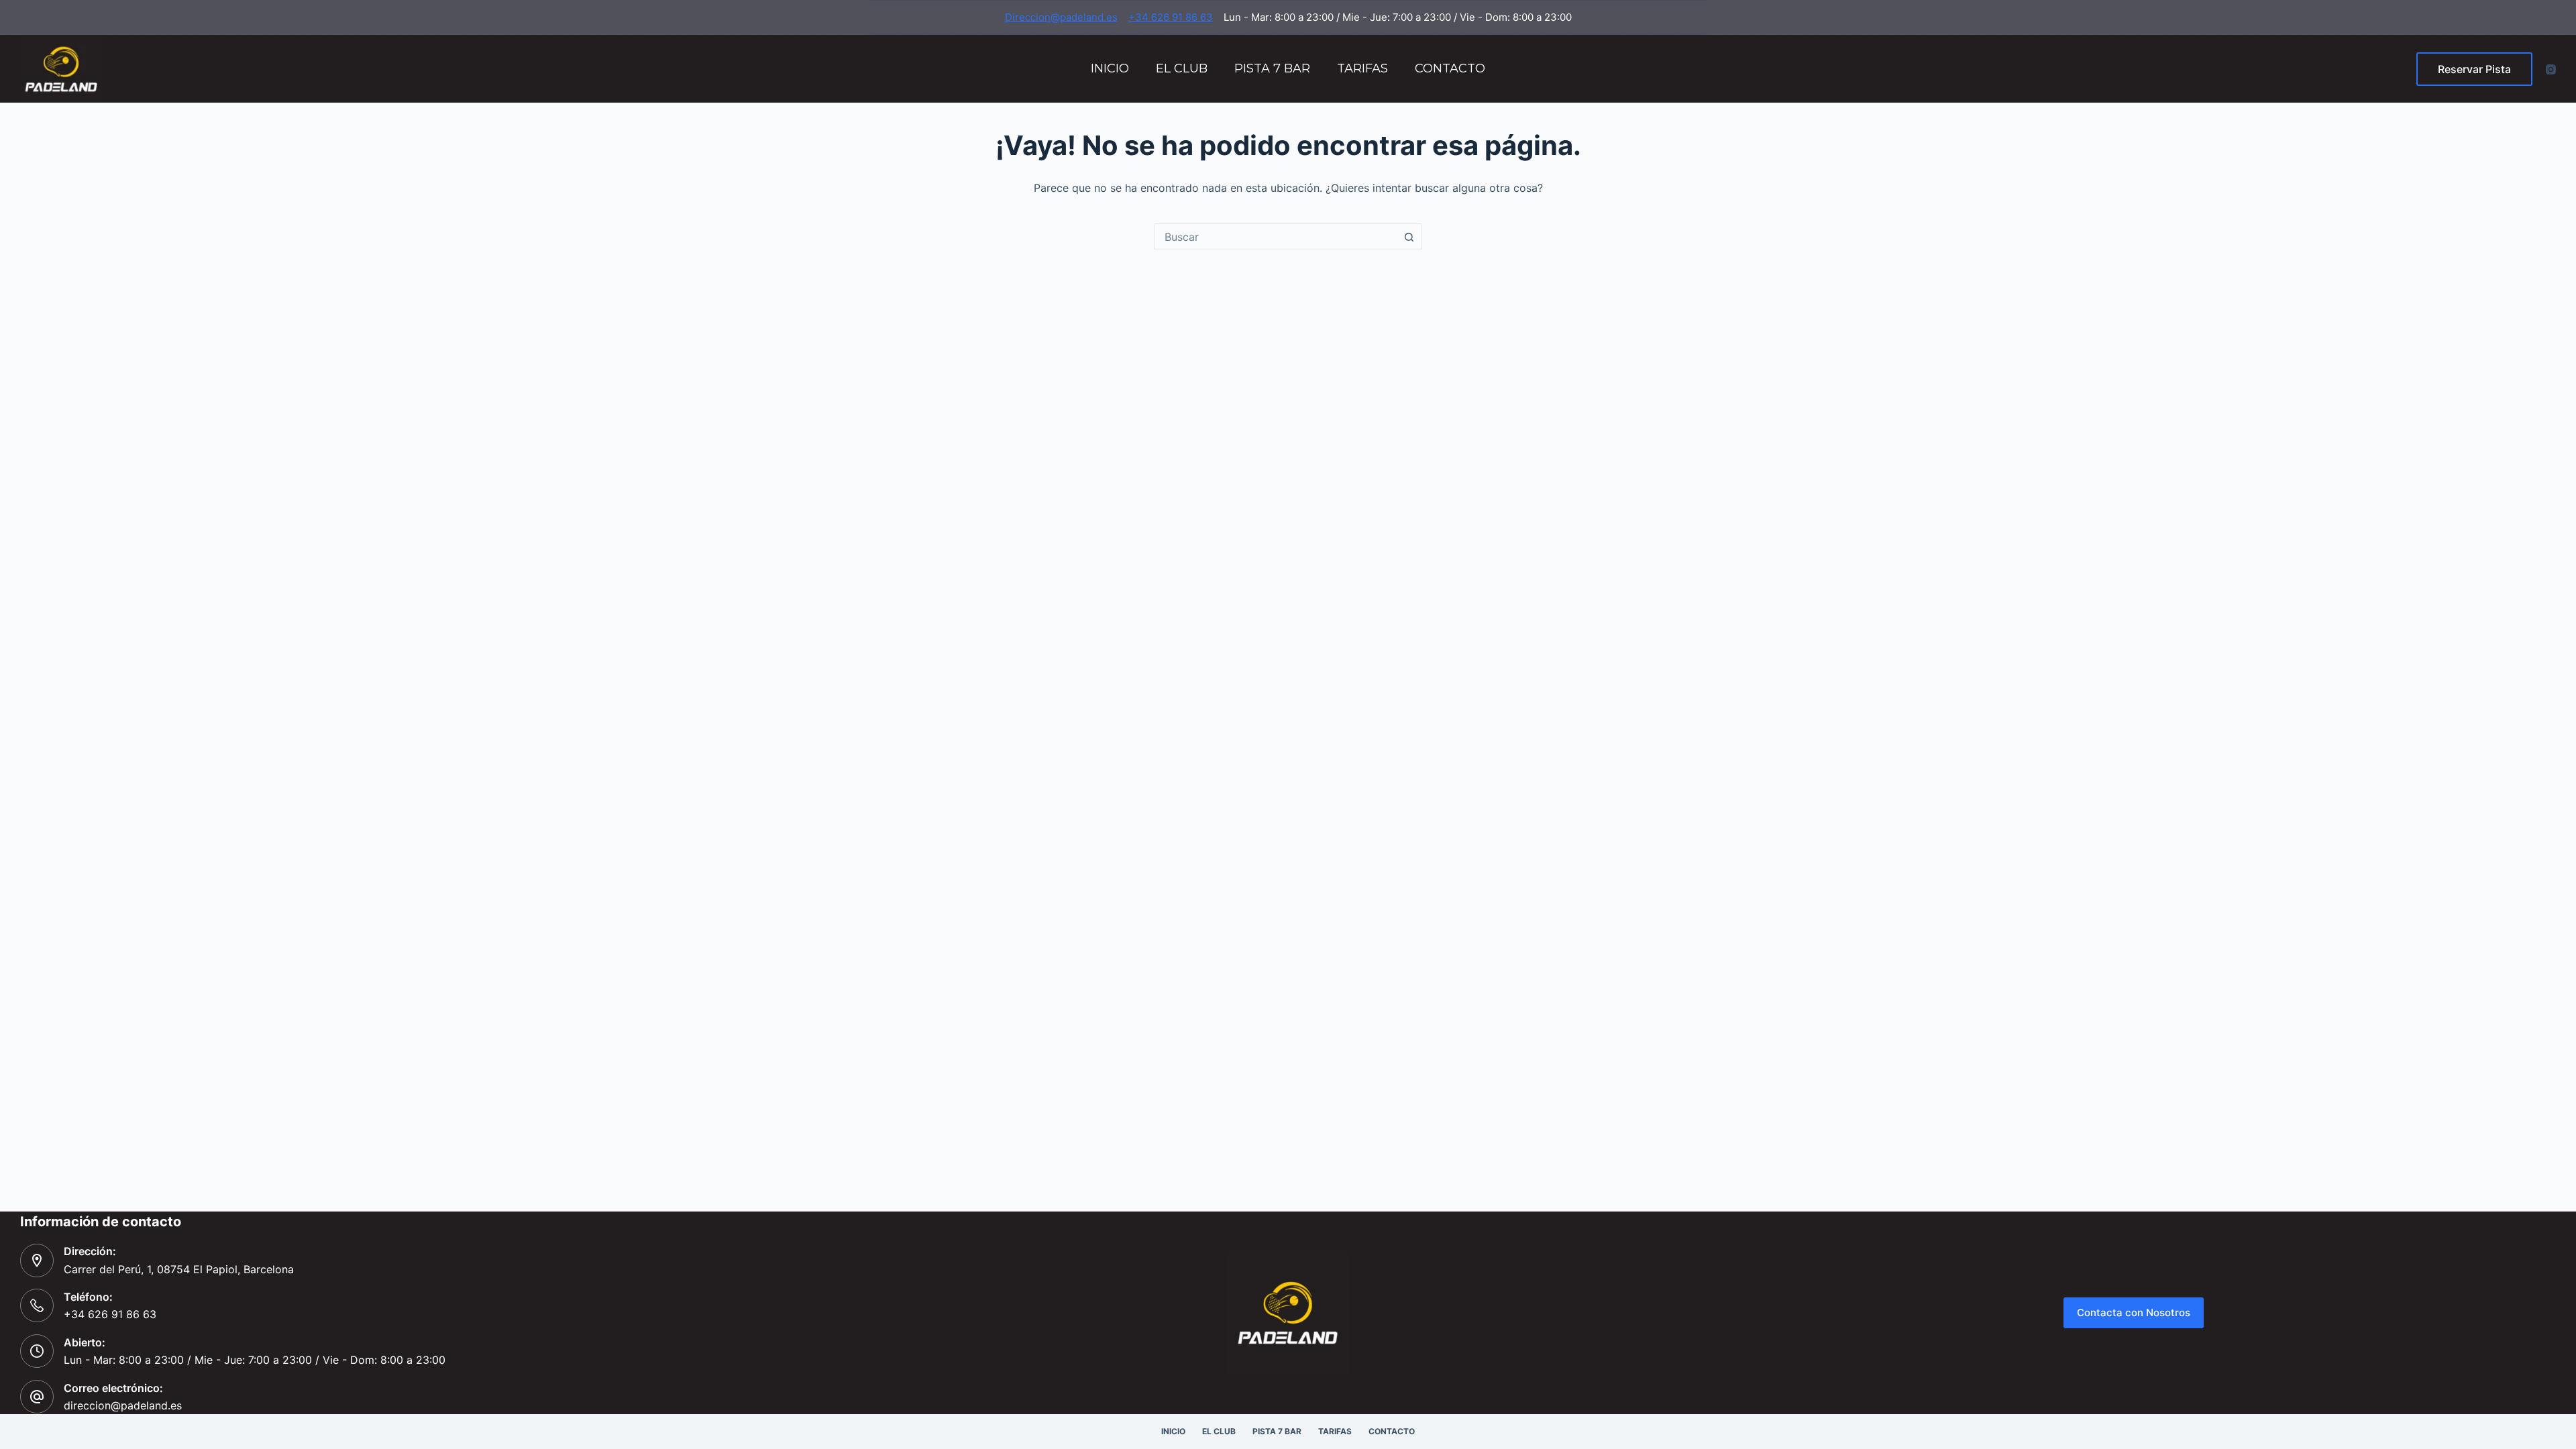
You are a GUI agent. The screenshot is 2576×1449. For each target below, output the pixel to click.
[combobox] (1275, 237)
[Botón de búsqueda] (1409, 237)
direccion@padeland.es (123, 1405)
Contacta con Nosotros (2134, 1312)
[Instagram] (2551, 69)
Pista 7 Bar (1272, 68)
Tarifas (1362, 68)
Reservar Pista (2474, 69)
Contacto (1450, 68)
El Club (1182, 68)
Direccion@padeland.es (1061, 17)
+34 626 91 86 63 (1171, 17)
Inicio (1110, 68)
